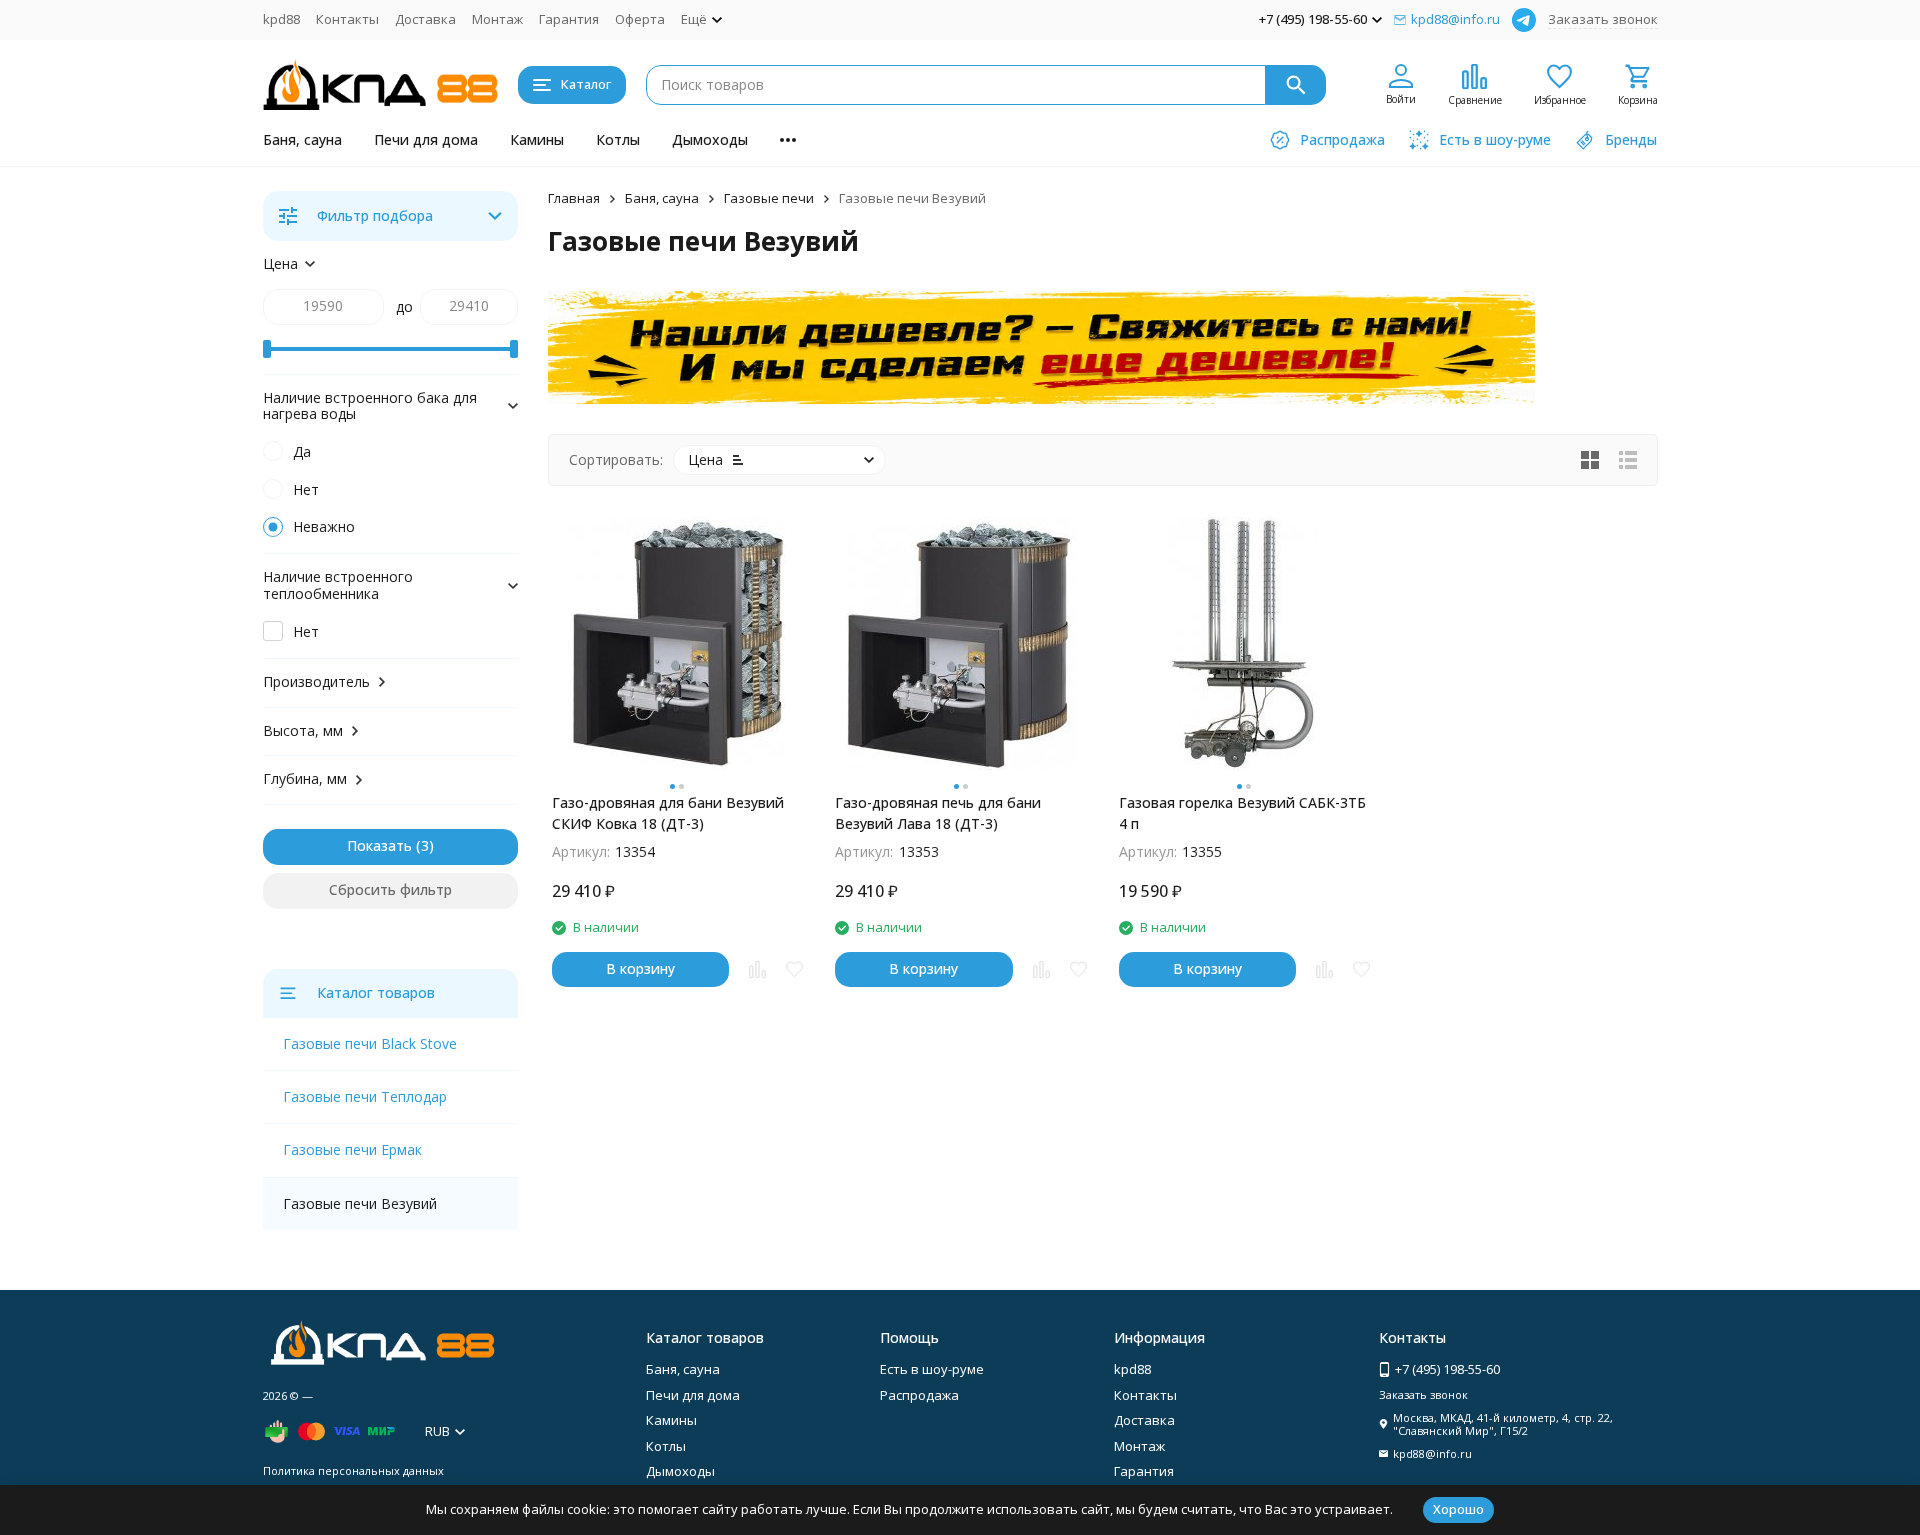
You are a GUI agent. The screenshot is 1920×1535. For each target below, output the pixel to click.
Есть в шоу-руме (932, 1369)
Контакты (347, 19)
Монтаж (497, 19)
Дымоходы (710, 139)
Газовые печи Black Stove (370, 1043)
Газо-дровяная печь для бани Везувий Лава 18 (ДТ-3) (938, 813)
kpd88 (281, 19)
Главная (574, 198)
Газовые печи (769, 198)
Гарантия (569, 19)
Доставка (425, 19)
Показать (379, 845)
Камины (537, 139)
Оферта (640, 19)
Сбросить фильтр (390, 889)
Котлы (618, 139)
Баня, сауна (302, 139)
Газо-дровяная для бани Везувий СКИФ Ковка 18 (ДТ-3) (668, 813)
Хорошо (1458, 1509)
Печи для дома (426, 139)
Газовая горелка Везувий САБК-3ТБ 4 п (1242, 813)
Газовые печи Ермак (352, 1149)
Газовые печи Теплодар (365, 1096)
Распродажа (919, 1395)
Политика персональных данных (353, 1470)
